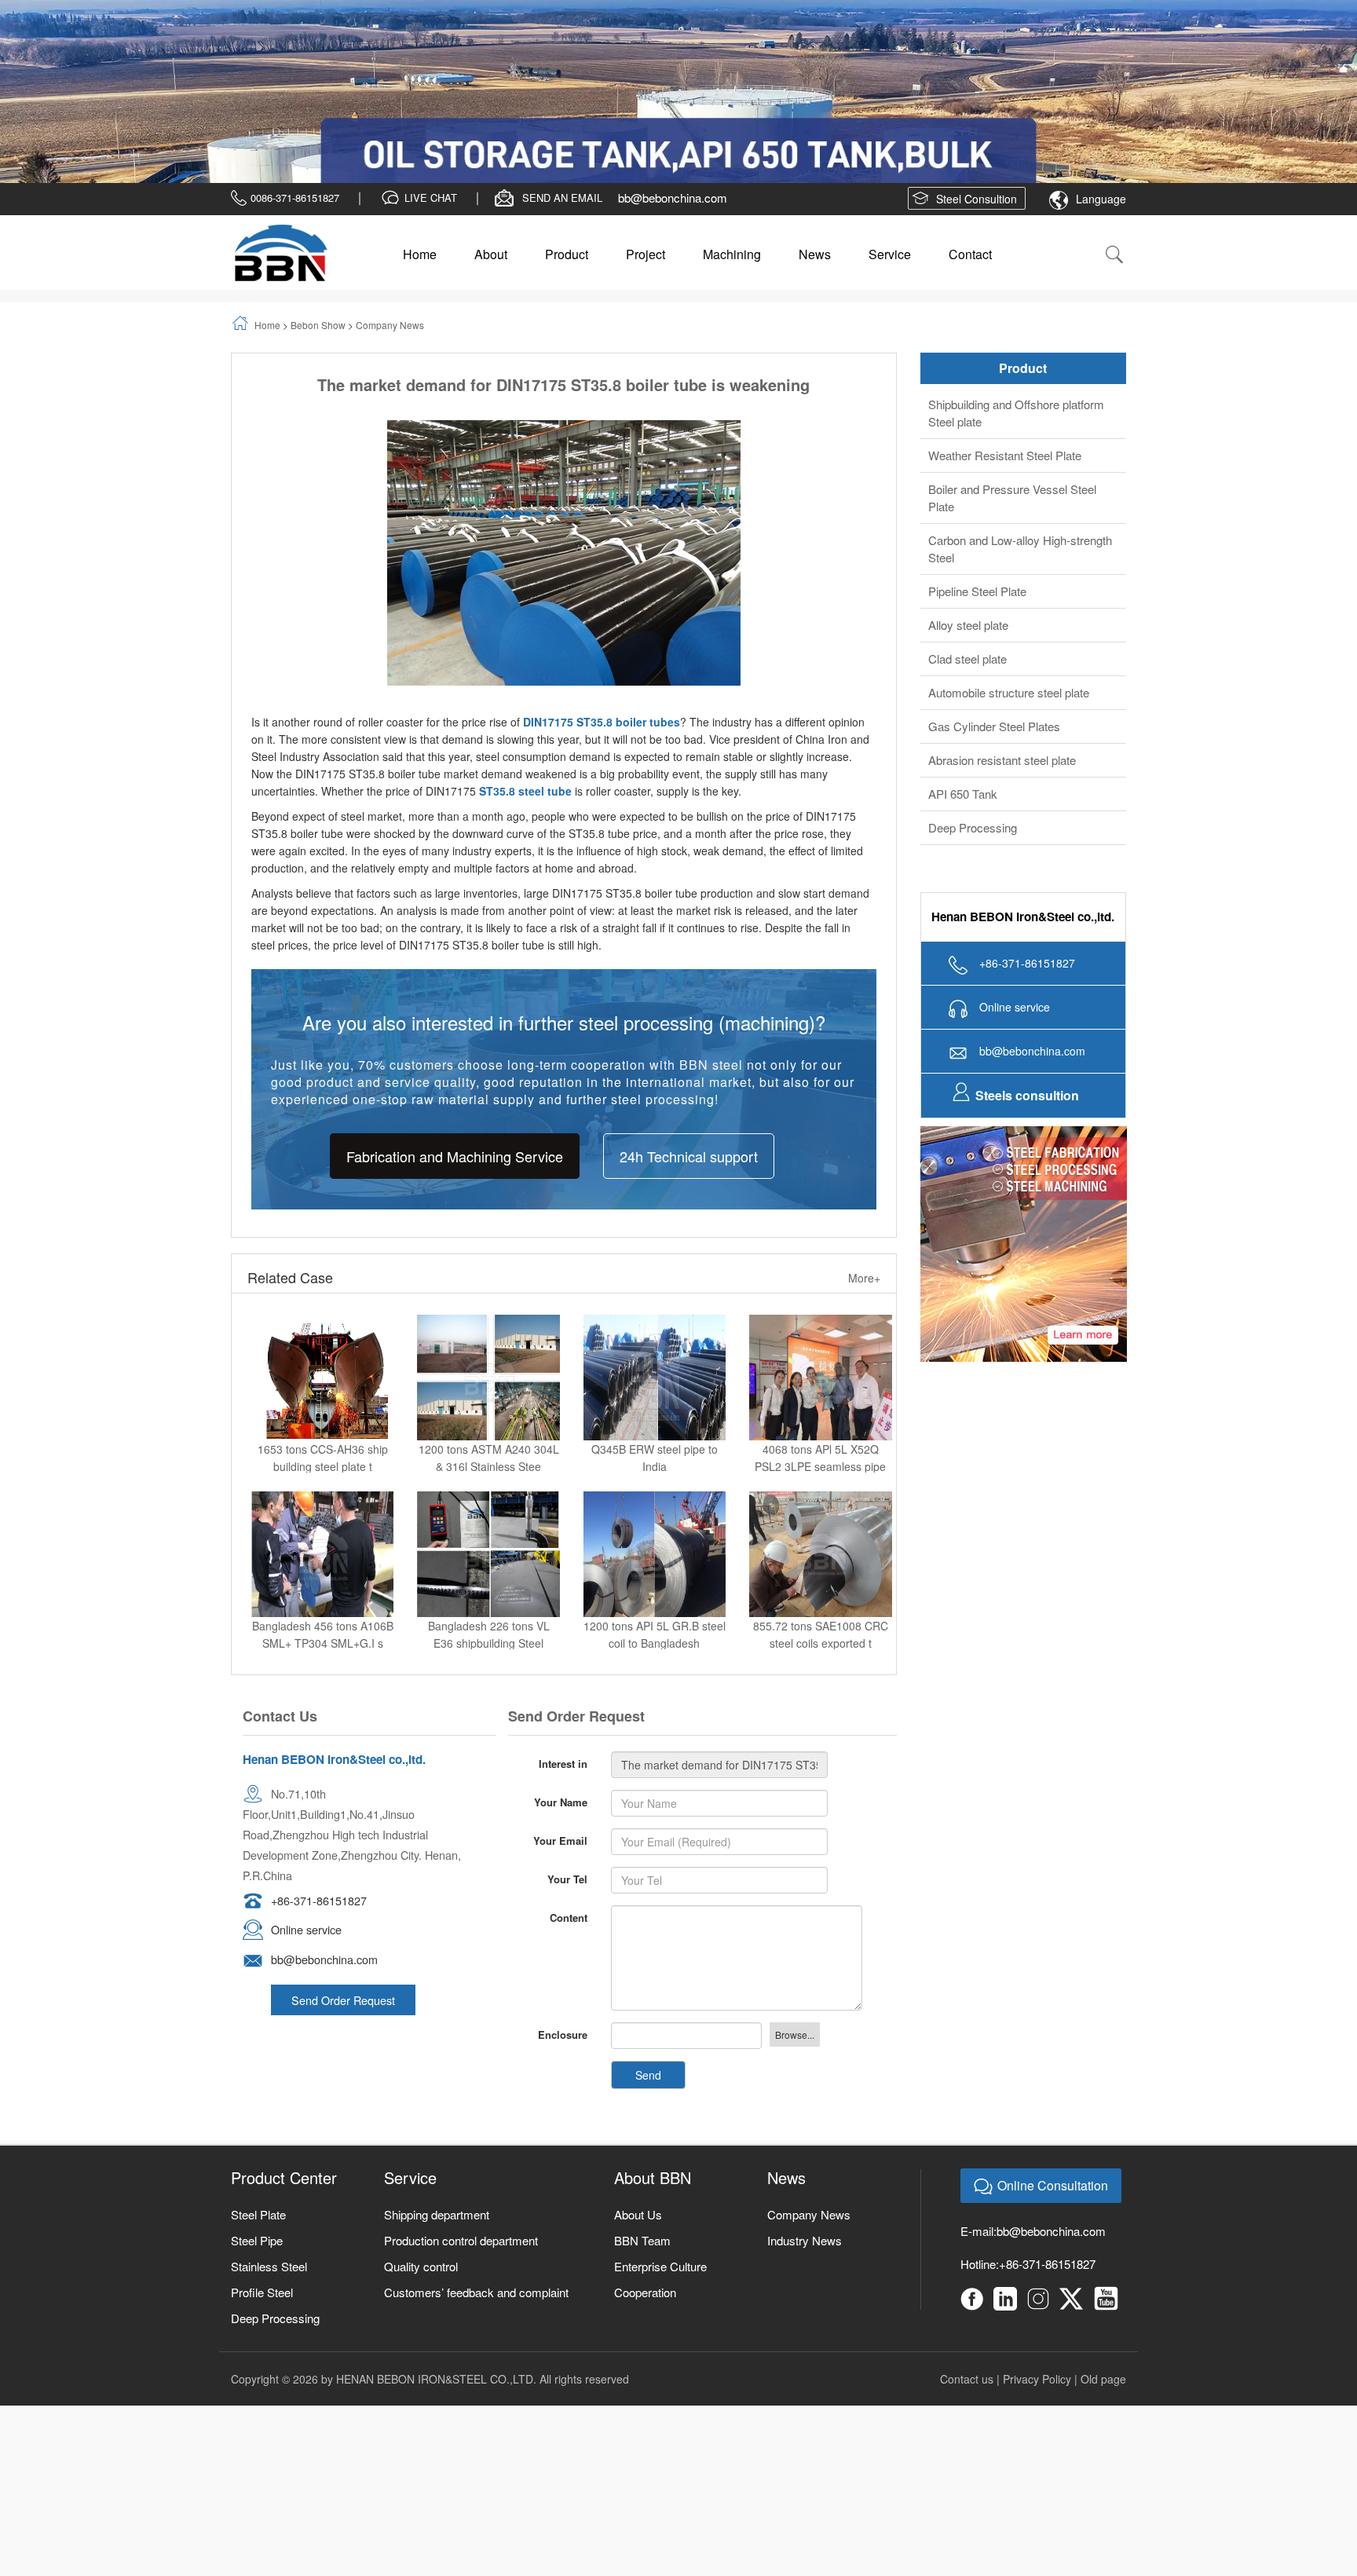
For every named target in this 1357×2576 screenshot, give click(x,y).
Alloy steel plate (968, 527)
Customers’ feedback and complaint (476, 2194)
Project (646, 156)
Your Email (560, 1742)
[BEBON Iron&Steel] (280, 155)
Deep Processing (973, 729)
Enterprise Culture (660, 2168)
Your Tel (567, 1781)
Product (567, 156)
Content (569, 1819)
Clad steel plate (967, 560)
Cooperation (645, 2194)
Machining (732, 156)
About (491, 156)
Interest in (563, 1665)
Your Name (561, 1704)
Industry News (805, 2142)
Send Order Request (343, 1903)
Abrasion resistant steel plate (1002, 662)
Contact (970, 156)
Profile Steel (262, 2194)
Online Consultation (1053, 2087)
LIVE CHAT (431, 99)
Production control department (461, 2142)
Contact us (967, 2281)
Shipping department (437, 2116)
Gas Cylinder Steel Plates (994, 628)
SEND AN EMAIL (562, 99)
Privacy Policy (1037, 2281)
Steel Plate (258, 2116)
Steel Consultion (977, 101)
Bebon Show (318, 227)
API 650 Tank (963, 695)
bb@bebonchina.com (673, 99)
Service (890, 156)
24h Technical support (689, 1058)
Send (648, 1977)
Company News (390, 227)
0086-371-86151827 (295, 99)
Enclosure (563, 1936)
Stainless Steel (269, 2168)
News (815, 156)
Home (420, 156)
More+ (864, 1180)
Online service (306, 1832)
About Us (638, 2116)
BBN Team (642, 2142)
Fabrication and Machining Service (455, 1058)
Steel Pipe (257, 2142)
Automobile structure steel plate (1009, 594)
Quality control (421, 2168)
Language (1101, 101)
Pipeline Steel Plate (977, 493)
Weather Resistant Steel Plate (1005, 357)
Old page (1103, 2281)
